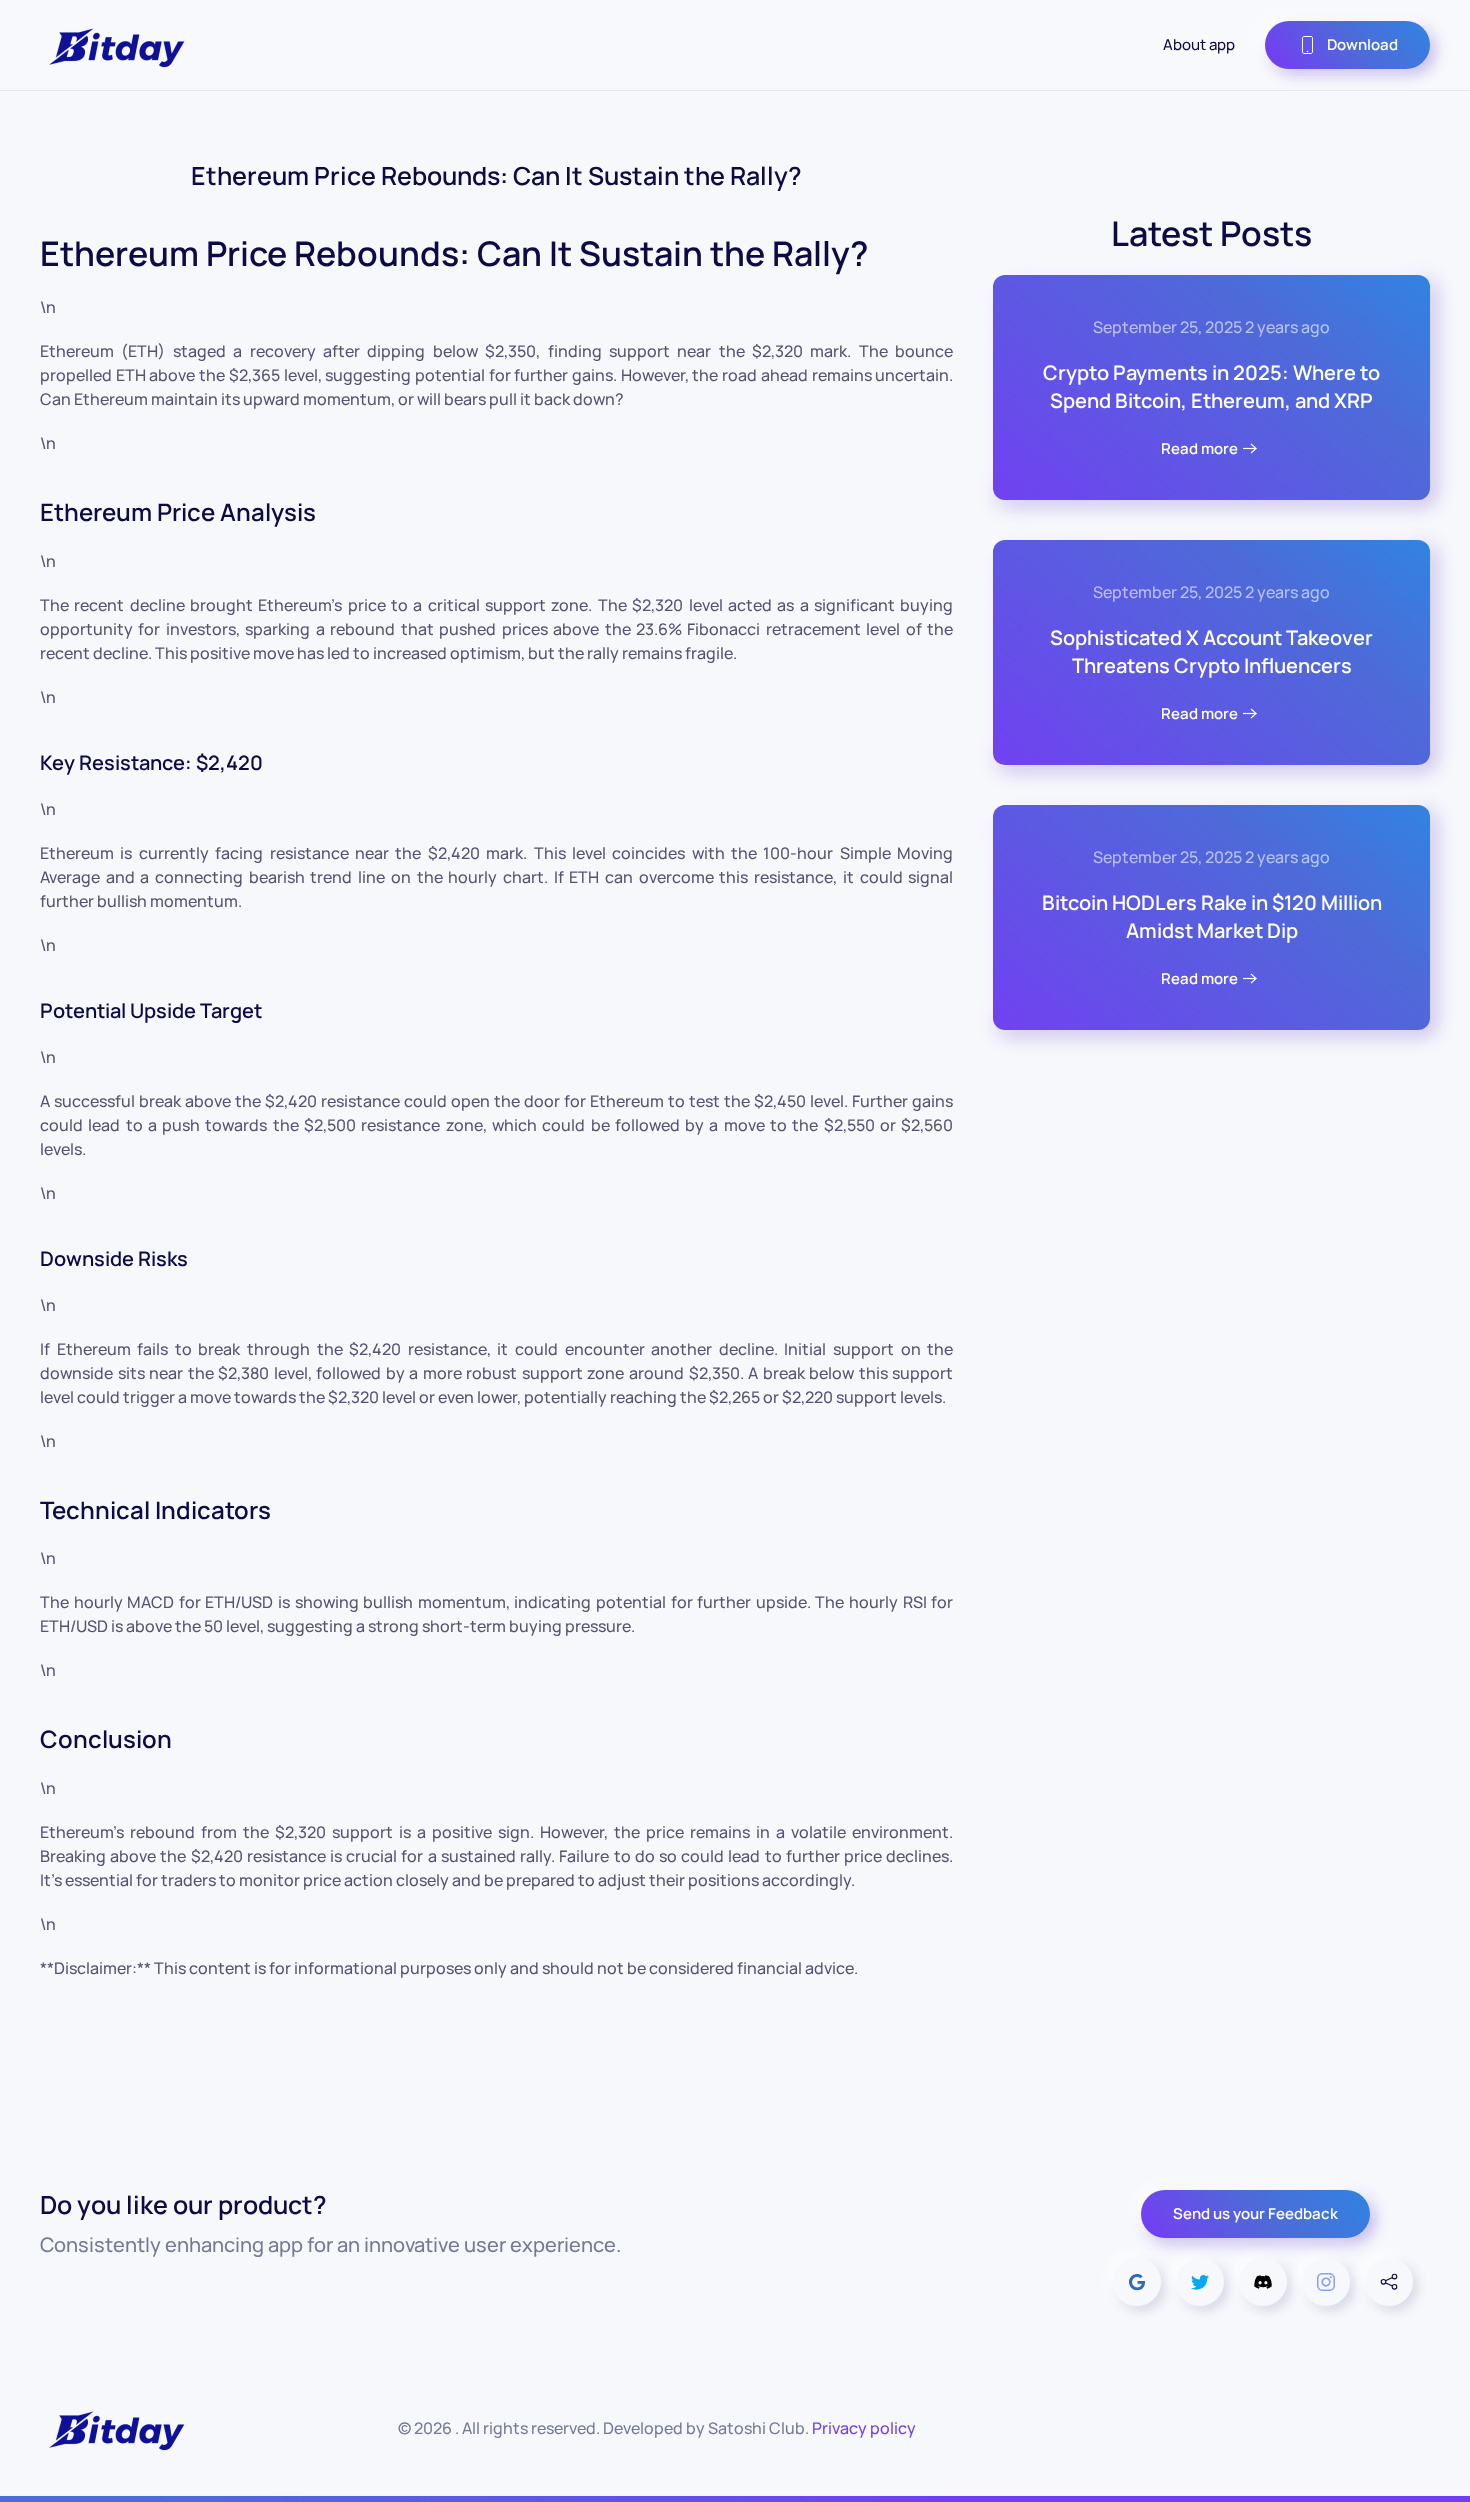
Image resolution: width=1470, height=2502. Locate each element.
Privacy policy (864, 2428)
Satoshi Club (756, 2428)
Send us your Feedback (1255, 2213)
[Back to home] (115, 45)
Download (1362, 44)
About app (1199, 44)
